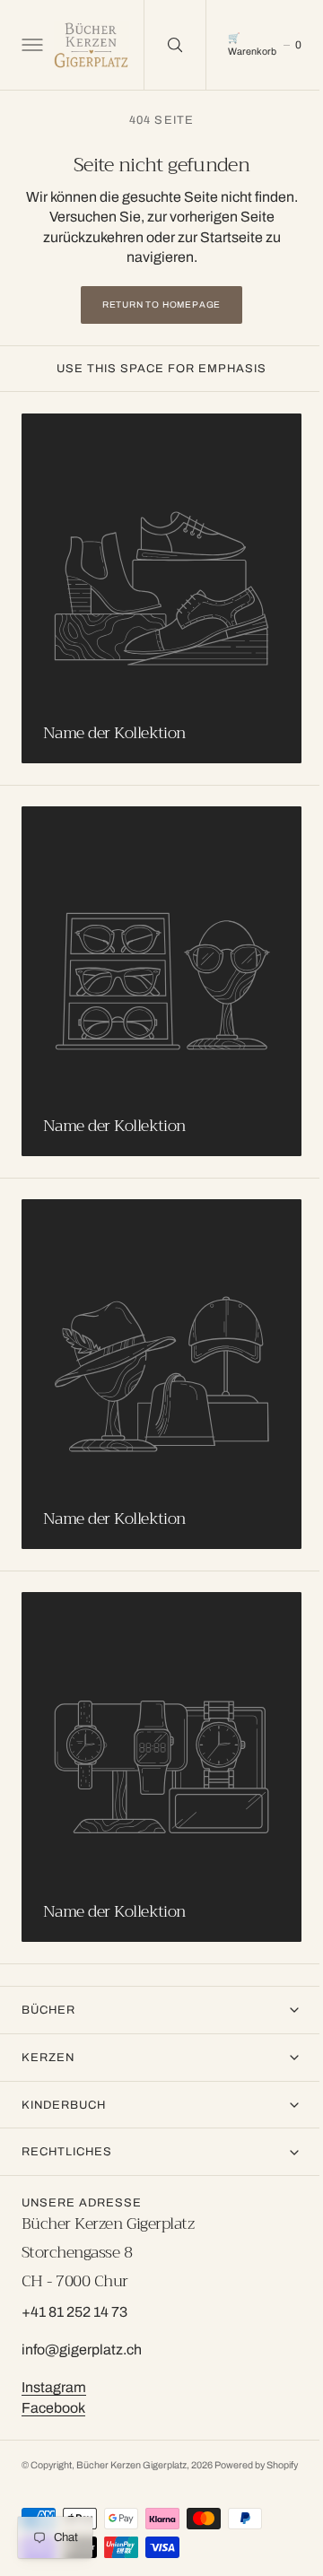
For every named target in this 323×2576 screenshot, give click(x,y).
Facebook (53, 2393)
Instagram (54, 2374)
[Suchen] (175, 45)
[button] (31, 45)
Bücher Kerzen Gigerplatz (131, 2452)
